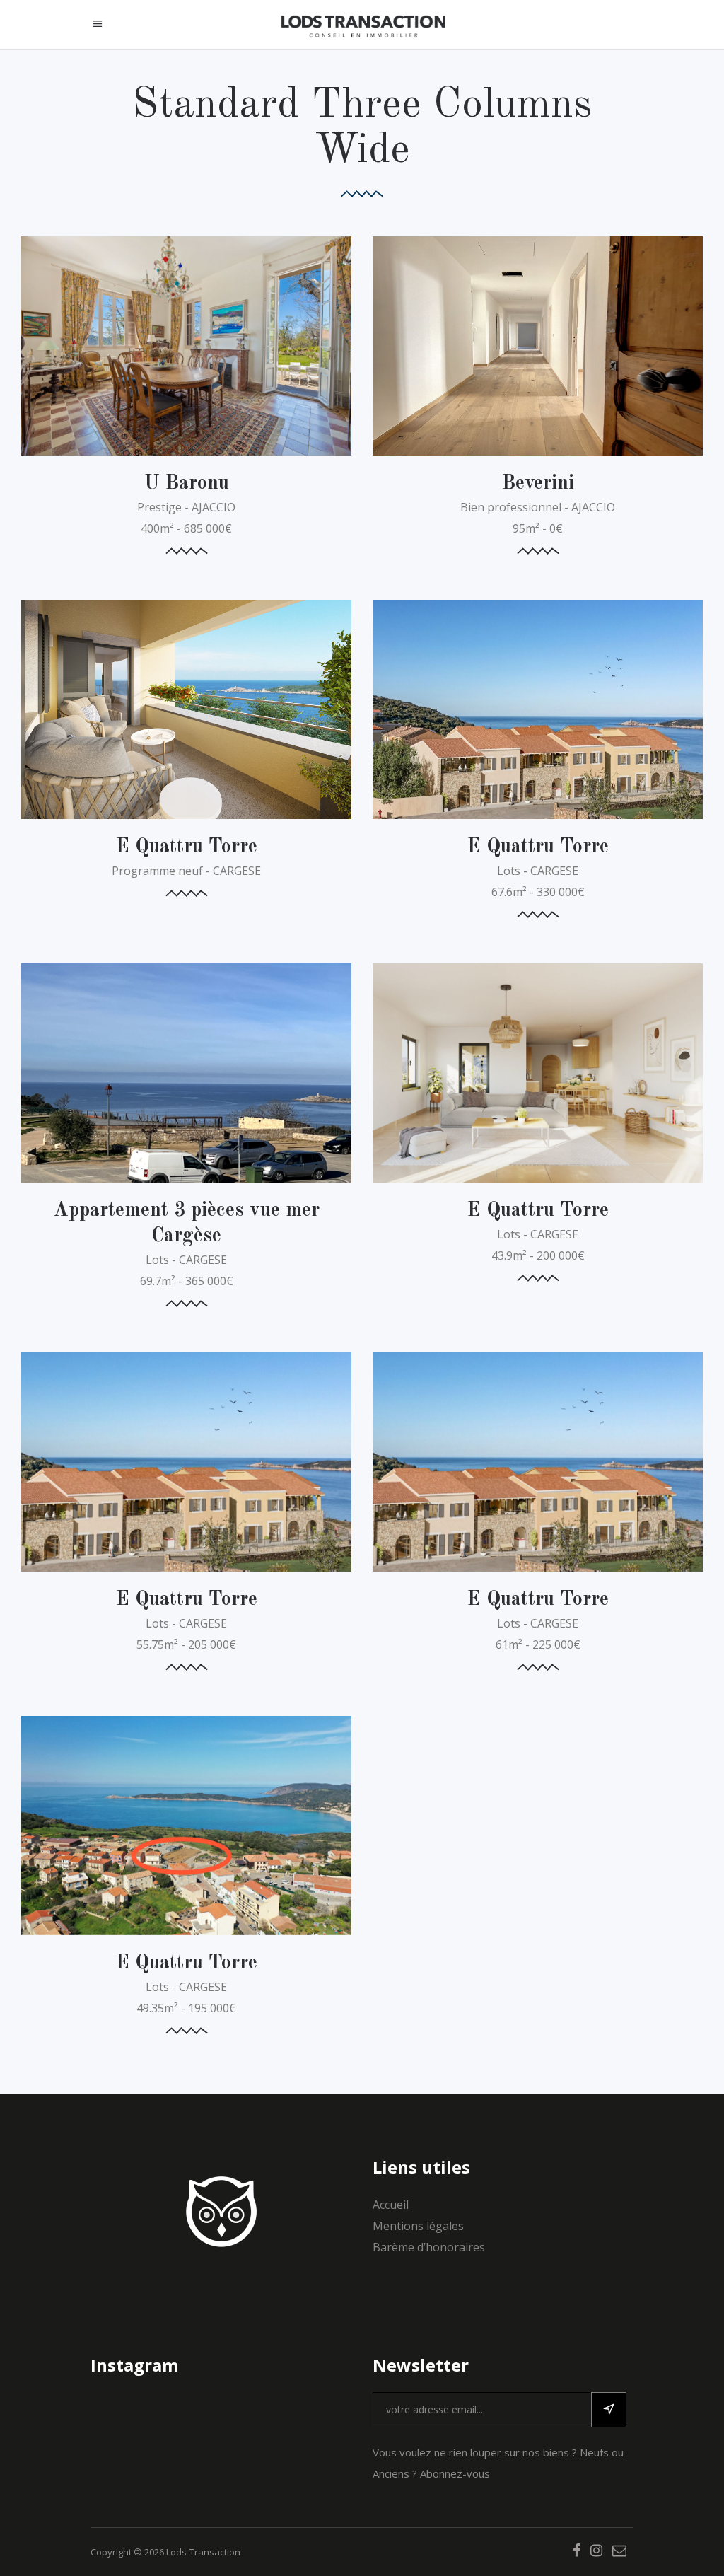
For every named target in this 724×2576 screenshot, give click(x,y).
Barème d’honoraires (429, 2247)
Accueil (391, 2205)
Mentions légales (418, 2226)
